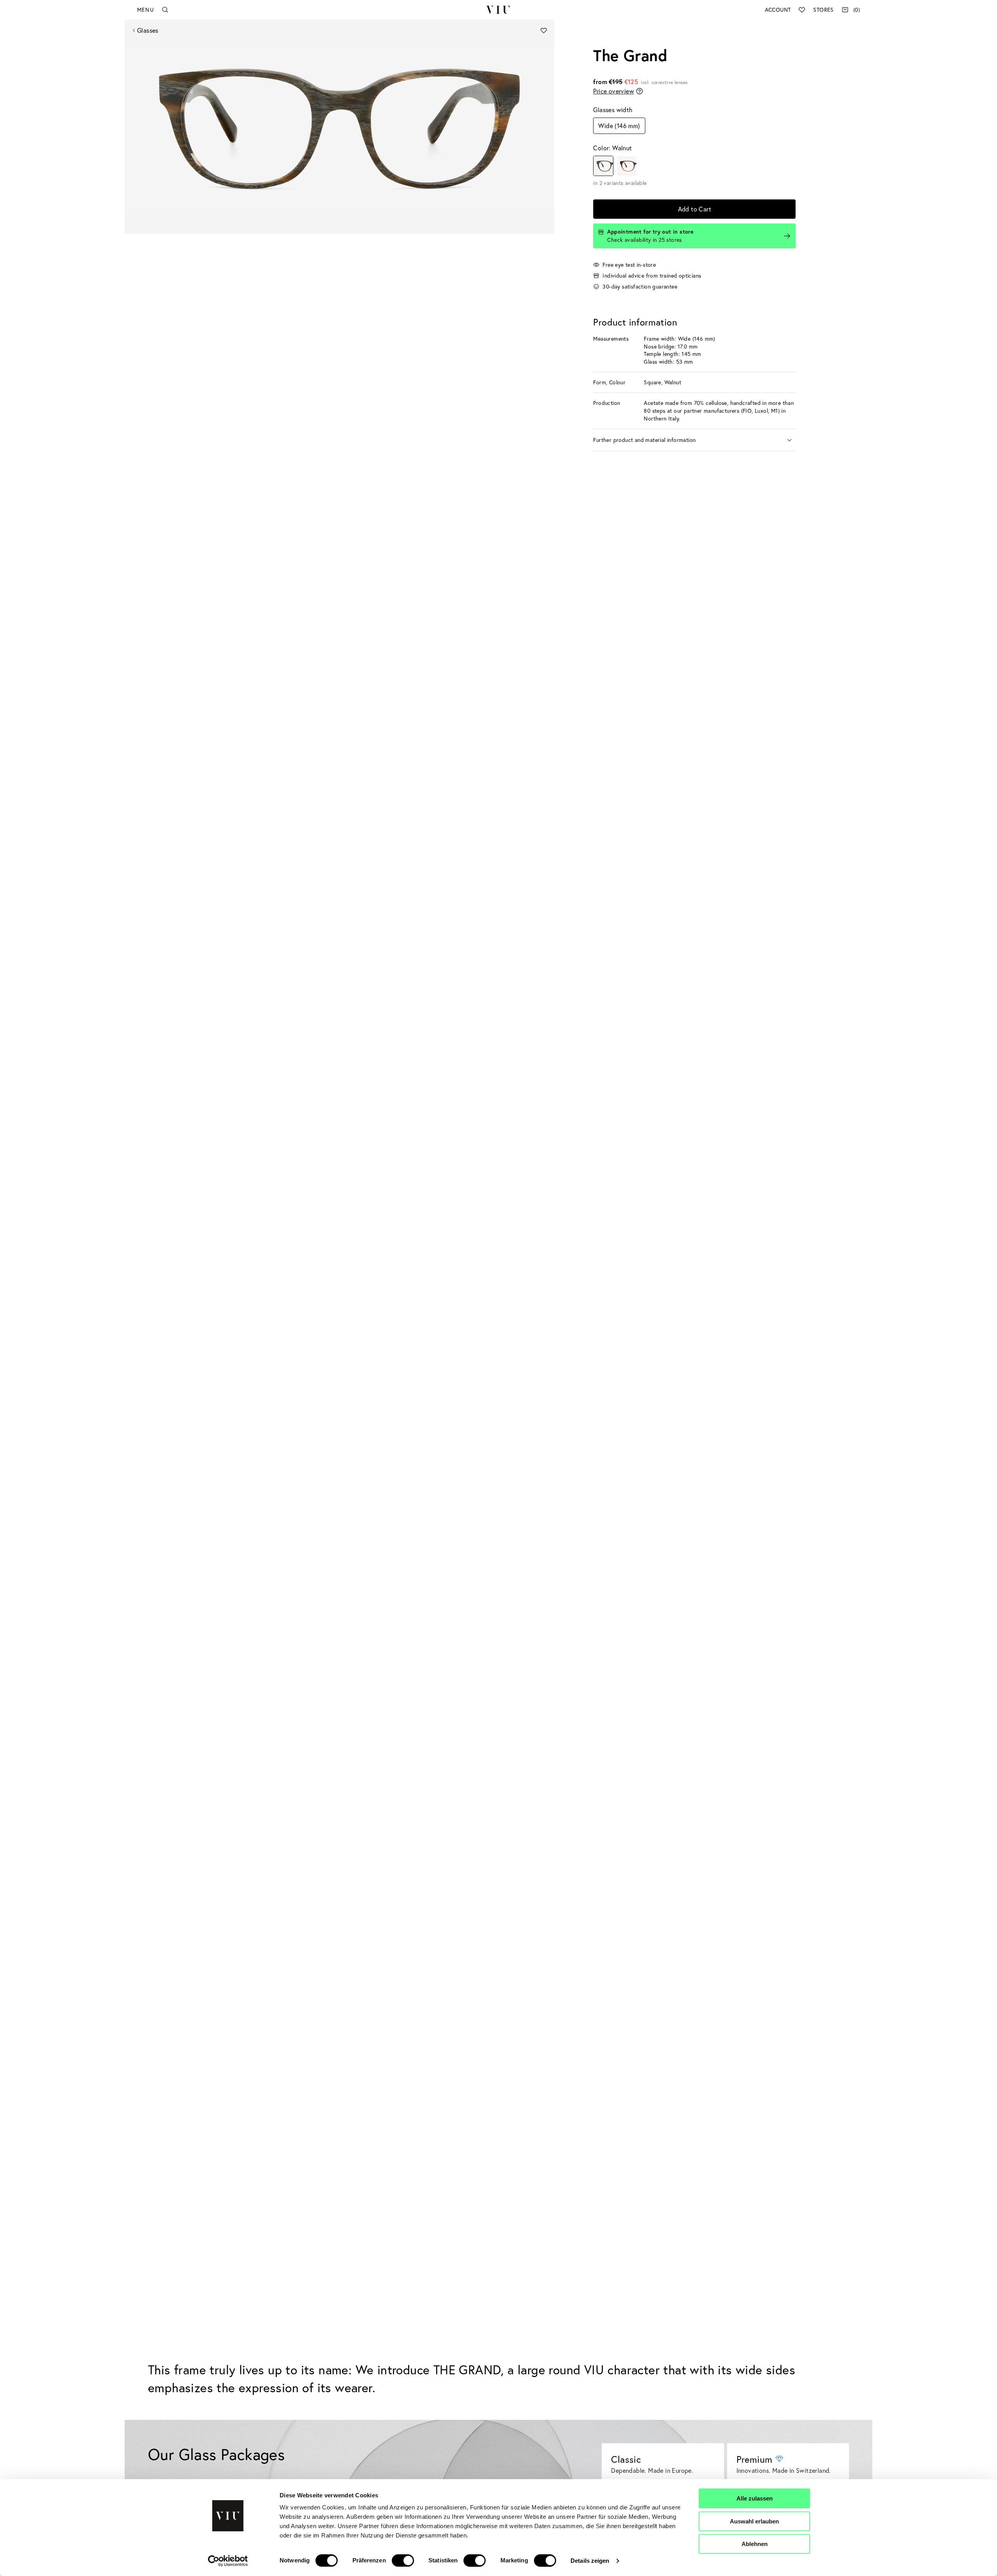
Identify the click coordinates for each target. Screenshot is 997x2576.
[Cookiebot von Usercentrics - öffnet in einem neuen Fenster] (228, 2561)
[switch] (403, 2560)
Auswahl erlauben (754, 2521)
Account (778, 10)
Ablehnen (755, 2544)
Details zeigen (590, 2561)
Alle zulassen (755, 2498)
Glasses (148, 30)
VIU (498, 10)
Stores (823, 10)
